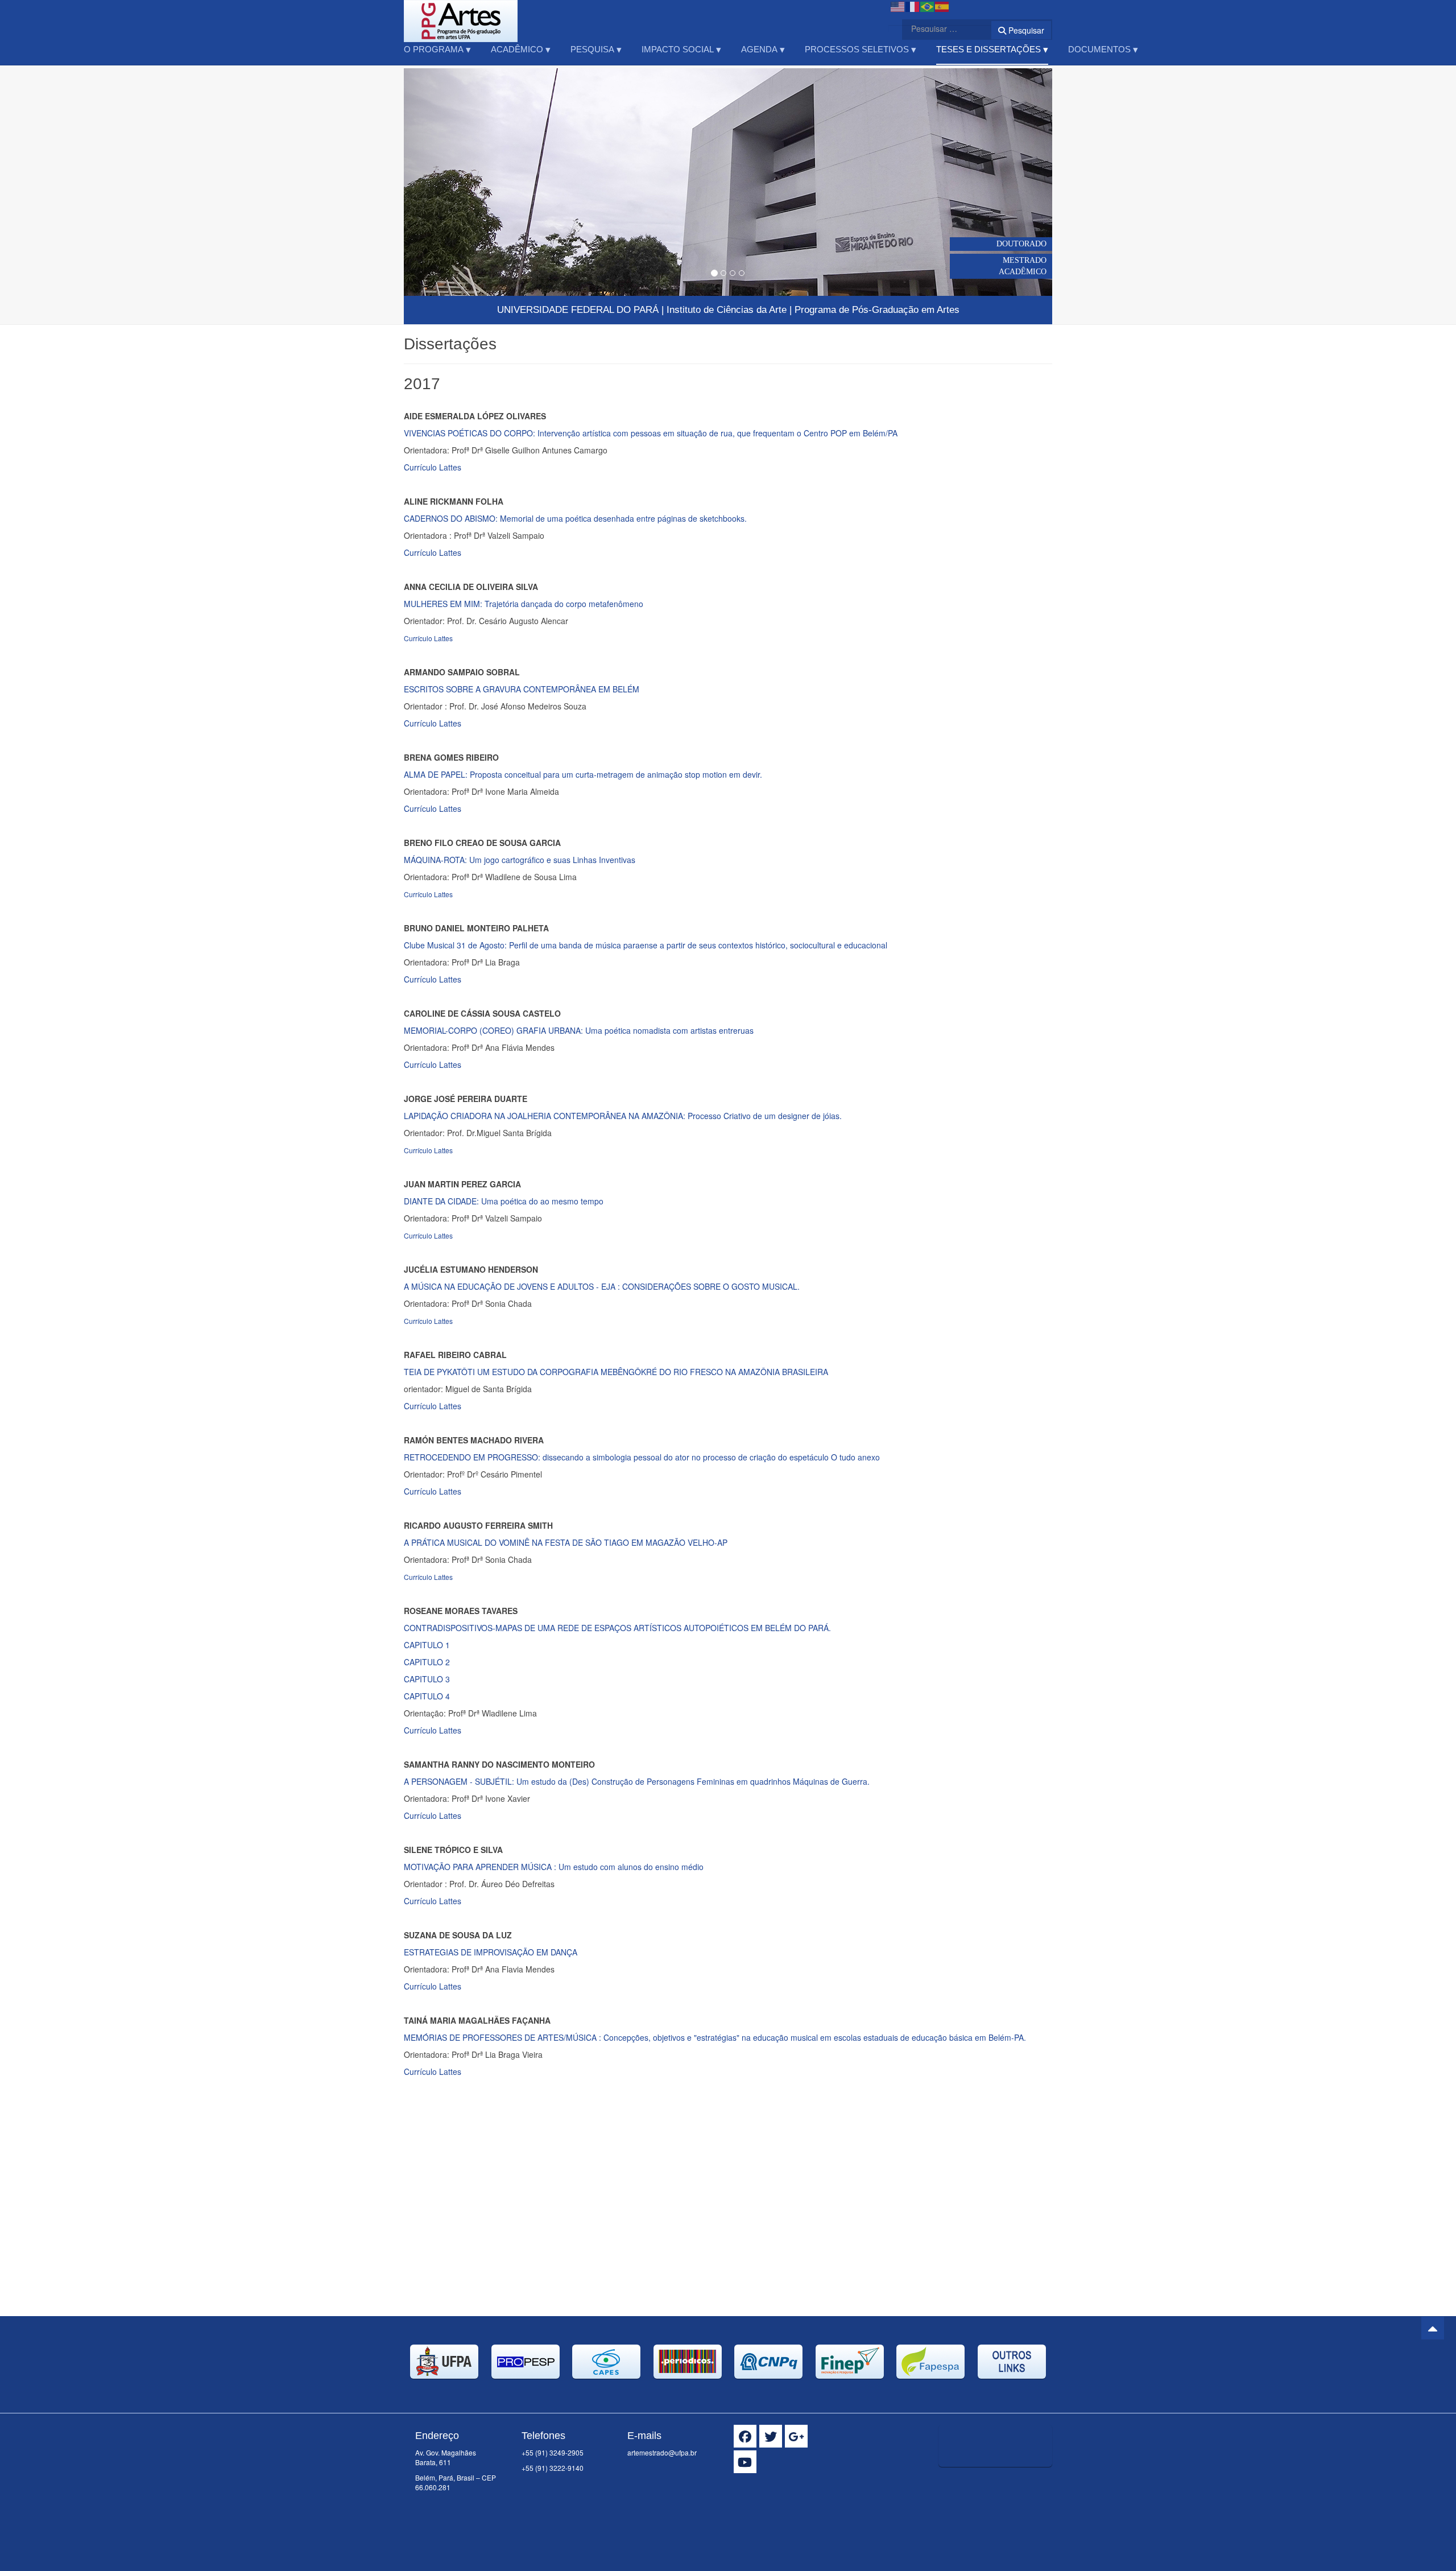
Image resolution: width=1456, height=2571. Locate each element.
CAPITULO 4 (427, 1696)
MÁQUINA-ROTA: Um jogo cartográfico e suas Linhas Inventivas (520, 860)
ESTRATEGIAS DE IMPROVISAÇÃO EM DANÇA (491, 1952)
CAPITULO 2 (427, 1662)
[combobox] (940, 28)
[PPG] (461, 16)
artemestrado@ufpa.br (662, 2452)
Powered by (1000, 2481)
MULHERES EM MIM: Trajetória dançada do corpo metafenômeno (524, 604)
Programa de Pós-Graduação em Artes (877, 310)
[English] (898, 6)
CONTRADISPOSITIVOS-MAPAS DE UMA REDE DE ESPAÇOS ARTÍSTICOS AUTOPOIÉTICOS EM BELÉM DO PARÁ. (617, 1628)
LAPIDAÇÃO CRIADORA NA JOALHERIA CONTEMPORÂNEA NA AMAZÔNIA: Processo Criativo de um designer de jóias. (623, 1116)
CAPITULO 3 (427, 1679)
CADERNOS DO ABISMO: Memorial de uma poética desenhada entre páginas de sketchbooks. (575, 518)
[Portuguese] (928, 6)
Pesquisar (1025, 30)
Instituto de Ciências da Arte (727, 310)
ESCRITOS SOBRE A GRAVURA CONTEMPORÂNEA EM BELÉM (522, 689)
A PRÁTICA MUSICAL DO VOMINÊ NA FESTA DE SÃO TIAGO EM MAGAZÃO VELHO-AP (566, 1542)
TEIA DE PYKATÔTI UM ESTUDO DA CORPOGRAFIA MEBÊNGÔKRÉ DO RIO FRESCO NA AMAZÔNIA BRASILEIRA (616, 1372)
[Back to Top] (1433, 2328)
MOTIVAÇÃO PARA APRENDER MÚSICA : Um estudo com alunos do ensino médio (554, 1867)
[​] (745, 2436)
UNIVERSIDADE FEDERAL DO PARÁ (578, 310)
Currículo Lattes (434, 467)
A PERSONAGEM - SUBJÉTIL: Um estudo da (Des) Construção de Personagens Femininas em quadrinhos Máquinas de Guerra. (637, 1781)
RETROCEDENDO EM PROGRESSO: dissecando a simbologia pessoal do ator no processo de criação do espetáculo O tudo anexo (642, 1457)
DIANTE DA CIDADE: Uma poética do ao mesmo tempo (504, 1201)
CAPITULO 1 (427, 1645)
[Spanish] (942, 6)
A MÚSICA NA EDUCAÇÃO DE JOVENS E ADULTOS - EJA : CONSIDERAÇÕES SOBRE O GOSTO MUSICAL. (602, 1286)
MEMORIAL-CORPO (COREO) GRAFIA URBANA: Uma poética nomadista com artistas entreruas (579, 1030)
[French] (913, 6)
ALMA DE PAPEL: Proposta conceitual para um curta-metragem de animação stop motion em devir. (583, 774)
